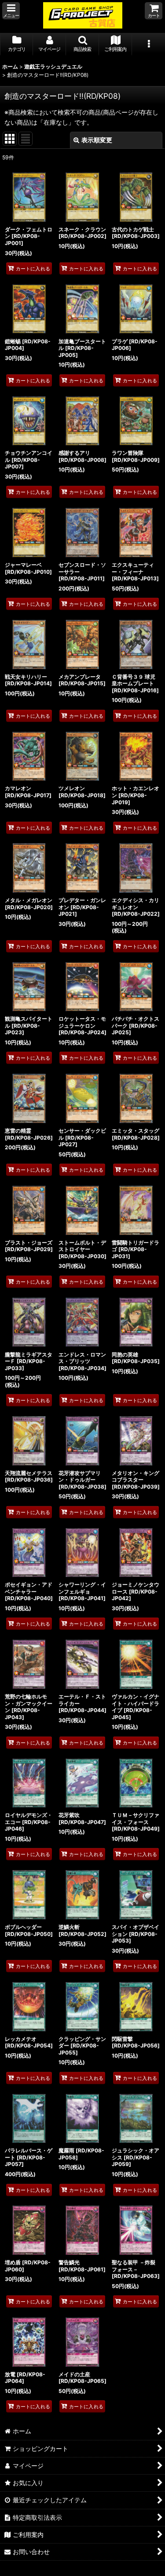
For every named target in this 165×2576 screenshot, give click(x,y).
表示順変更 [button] (97, 140)
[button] (11, 11)
